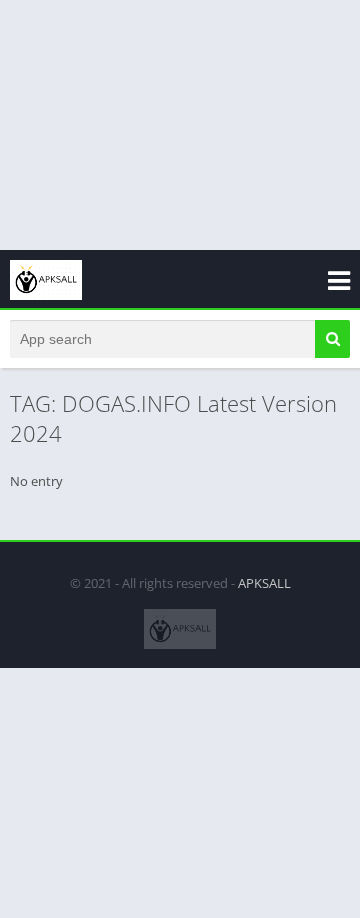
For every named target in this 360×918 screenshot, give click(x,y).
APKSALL (264, 583)
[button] (332, 339)
